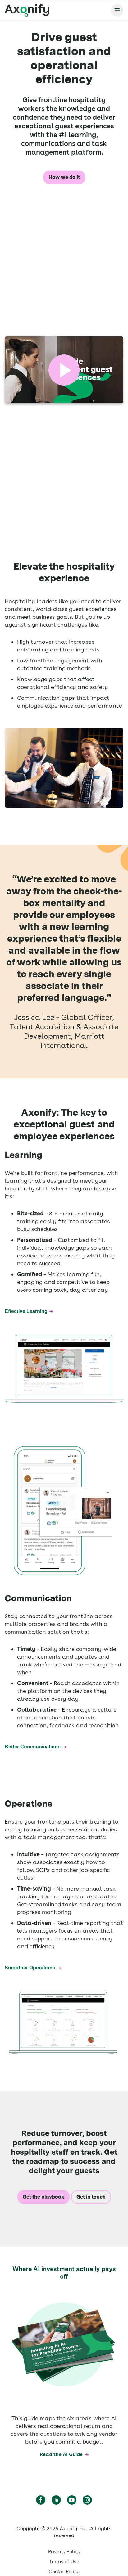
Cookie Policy (64, 2571)
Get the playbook (43, 2197)
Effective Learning (26, 1311)
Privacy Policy (64, 2552)
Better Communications (33, 1747)
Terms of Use (64, 2562)
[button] (64, 370)
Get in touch (91, 2197)
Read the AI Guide (61, 2454)
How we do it (64, 177)
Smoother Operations (30, 1968)
